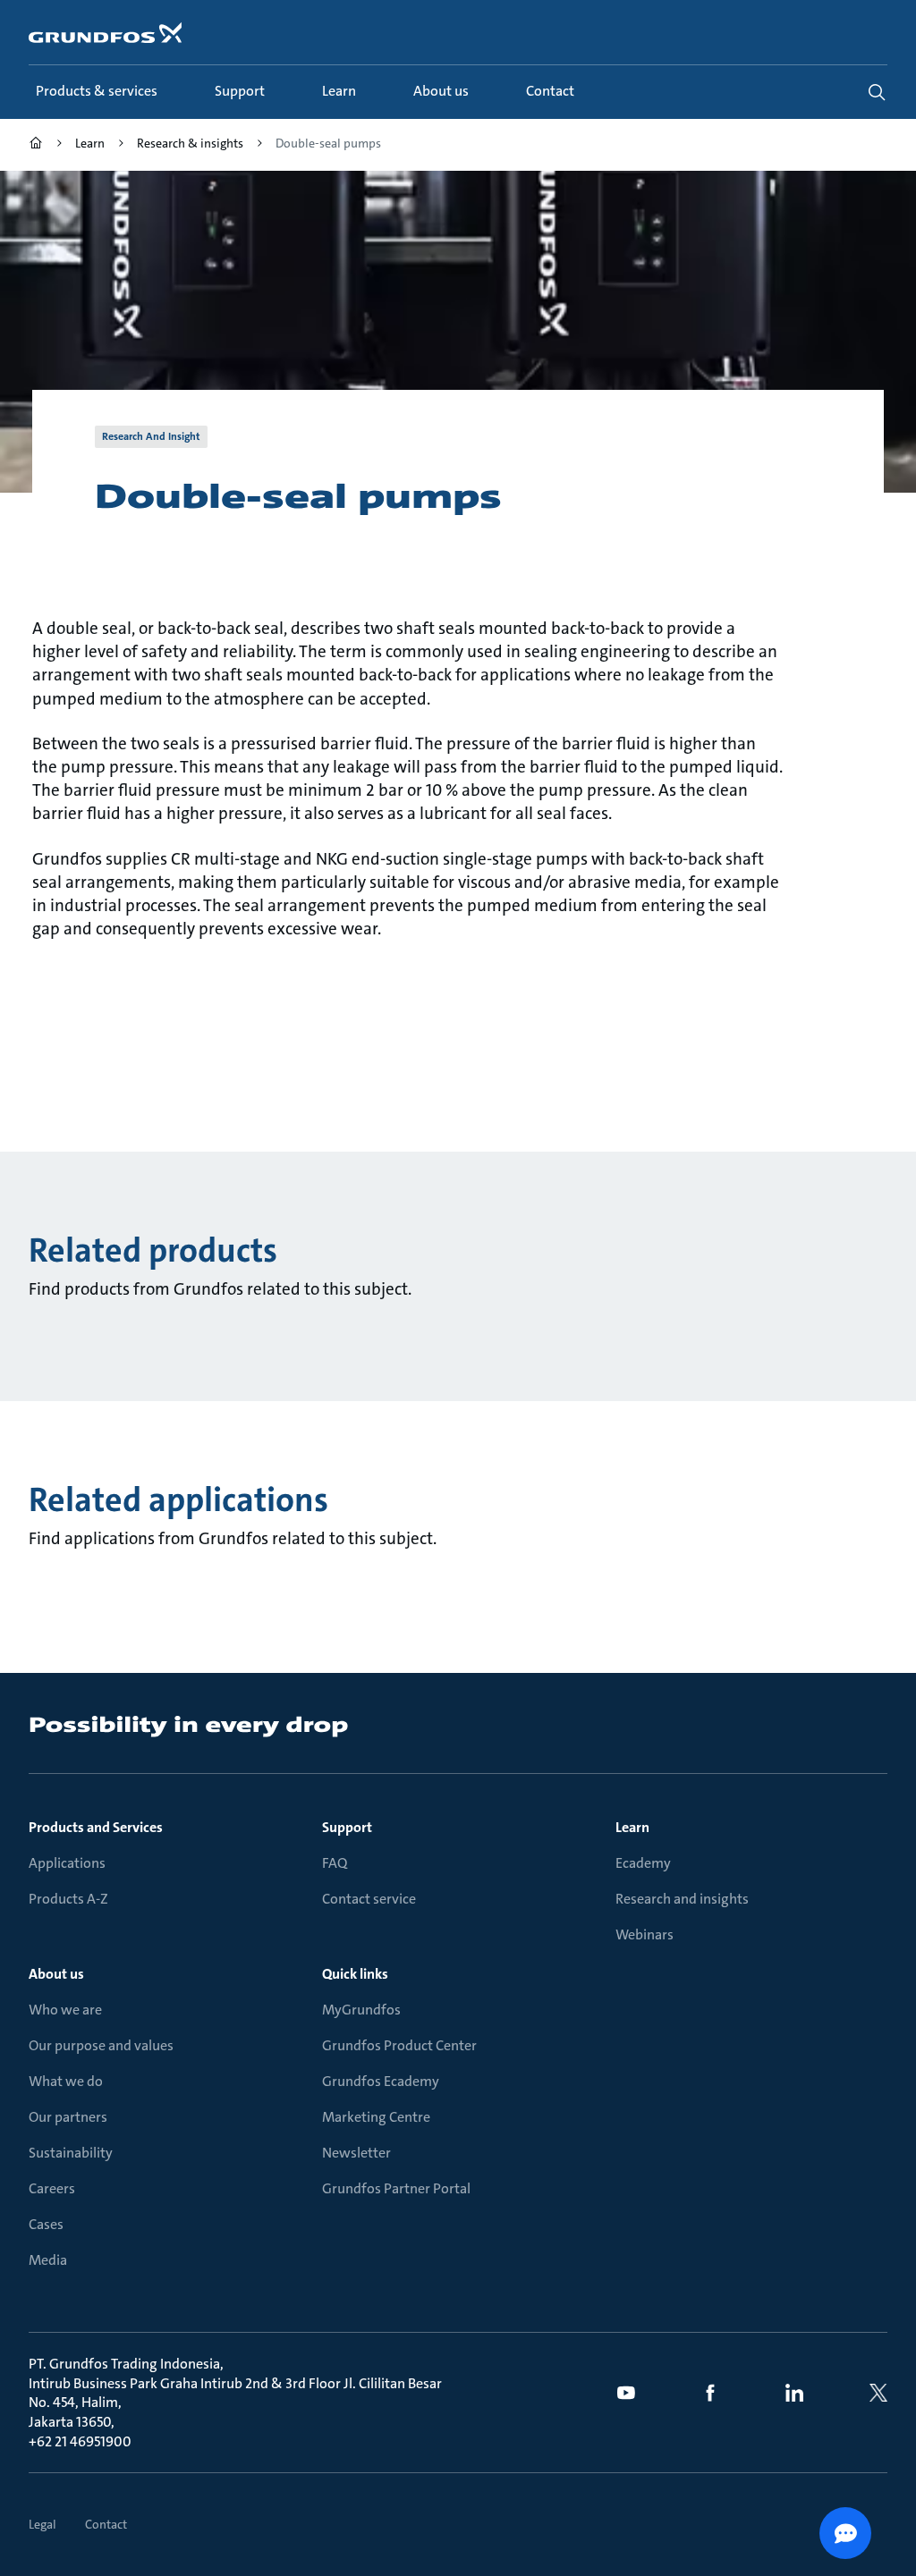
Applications (67, 1863)
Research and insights (682, 1899)
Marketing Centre (376, 2117)
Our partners (68, 2117)
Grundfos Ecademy (381, 2081)
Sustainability (71, 2153)
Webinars (645, 1934)
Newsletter (356, 2153)
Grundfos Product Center (399, 2045)
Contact (106, 2524)
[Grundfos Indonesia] (36, 145)
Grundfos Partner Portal (396, 2188)
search (877, 92)
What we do (66, 2081)
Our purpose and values (101, 2045)
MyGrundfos (361, 2010)
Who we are (65, 2010)
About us (56, 1974)
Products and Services (96, 1827)
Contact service (369, 1899)
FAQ (335, 1863)
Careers (52, 2188)
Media (48, 2260)
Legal (42, 2524)
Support (347, 1827)
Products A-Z (68, 1899)
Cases (46, 2224)
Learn (632, 1827)
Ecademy (643, 1863)
